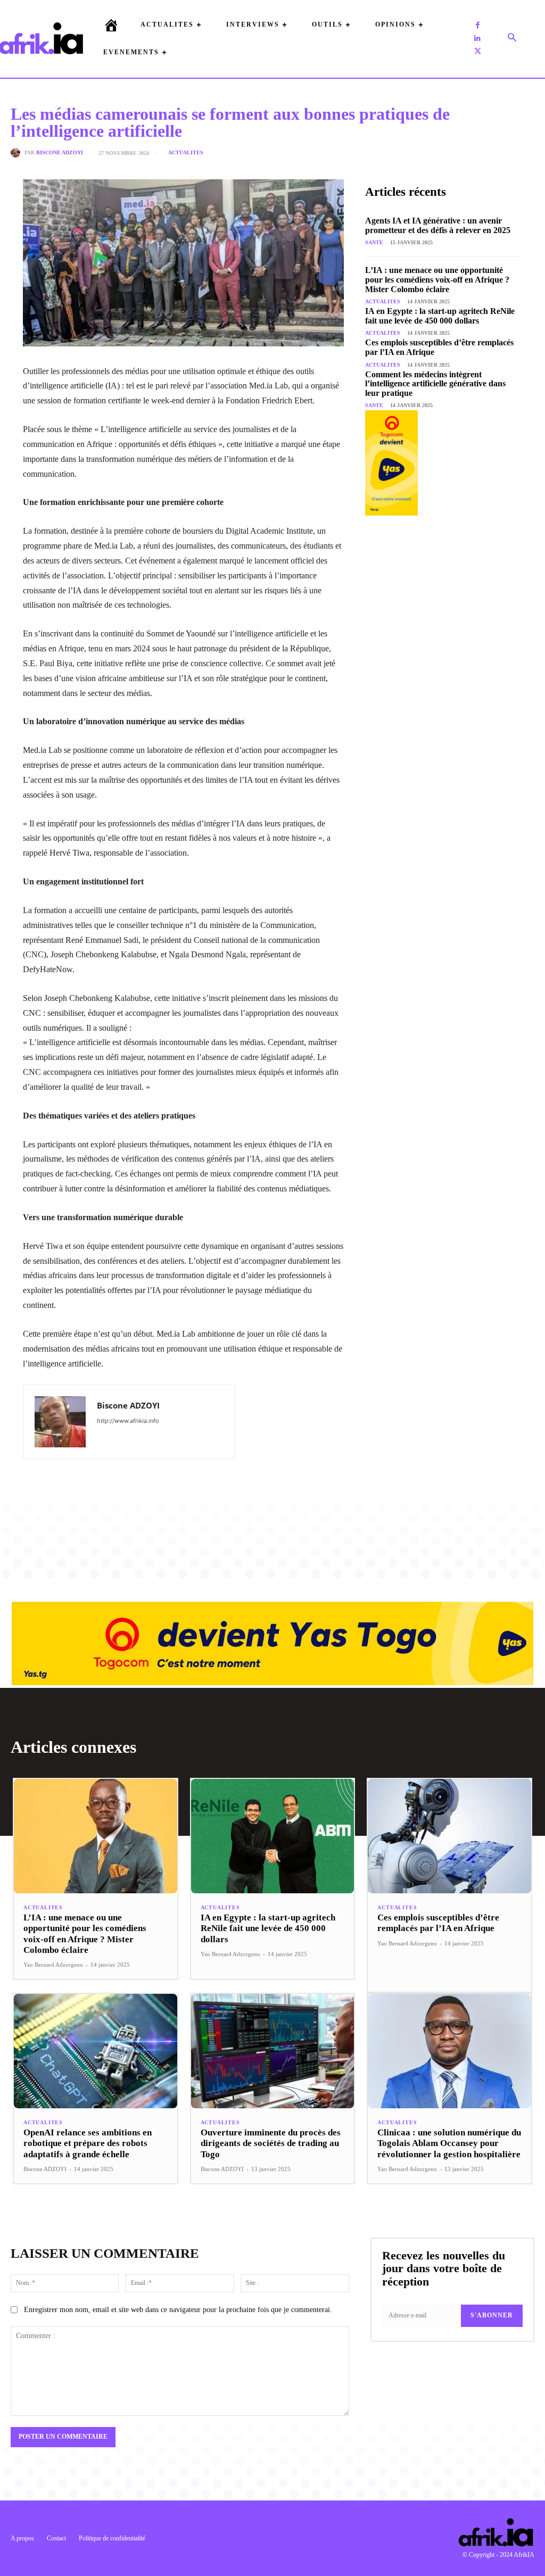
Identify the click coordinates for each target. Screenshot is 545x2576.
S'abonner (492, 2315)
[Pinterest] (154, 1495)
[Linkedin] (477, 38)
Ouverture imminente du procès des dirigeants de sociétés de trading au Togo (271, 2143)
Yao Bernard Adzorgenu (53, 1965)
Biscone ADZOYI (60, 153)
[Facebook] (477, 26)
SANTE (374, 242)
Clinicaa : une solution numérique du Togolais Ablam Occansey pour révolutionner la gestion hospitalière (449, 2143)
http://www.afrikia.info (128, 1421)
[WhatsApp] (179, 1495)
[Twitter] (477, 51)
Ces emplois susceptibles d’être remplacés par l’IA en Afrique (438, 1923)
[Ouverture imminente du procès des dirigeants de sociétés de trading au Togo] (273, 2051)
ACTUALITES (186, 153)
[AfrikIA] (41, 38)
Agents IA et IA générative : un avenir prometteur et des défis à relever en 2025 (438, 225)
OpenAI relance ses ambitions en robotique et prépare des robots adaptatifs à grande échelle (88, 2143)
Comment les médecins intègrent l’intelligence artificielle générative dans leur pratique (435, 384)
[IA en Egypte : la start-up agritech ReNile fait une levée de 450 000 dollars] (273, 1836)
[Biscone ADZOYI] (18, 153)
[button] (512, 38)
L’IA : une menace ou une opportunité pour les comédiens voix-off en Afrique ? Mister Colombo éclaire (437, 279)
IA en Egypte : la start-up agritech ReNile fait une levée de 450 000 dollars (440, 316)
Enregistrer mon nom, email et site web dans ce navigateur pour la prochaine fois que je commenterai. (178, 2310)
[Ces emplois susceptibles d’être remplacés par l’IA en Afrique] (449, 1836)
